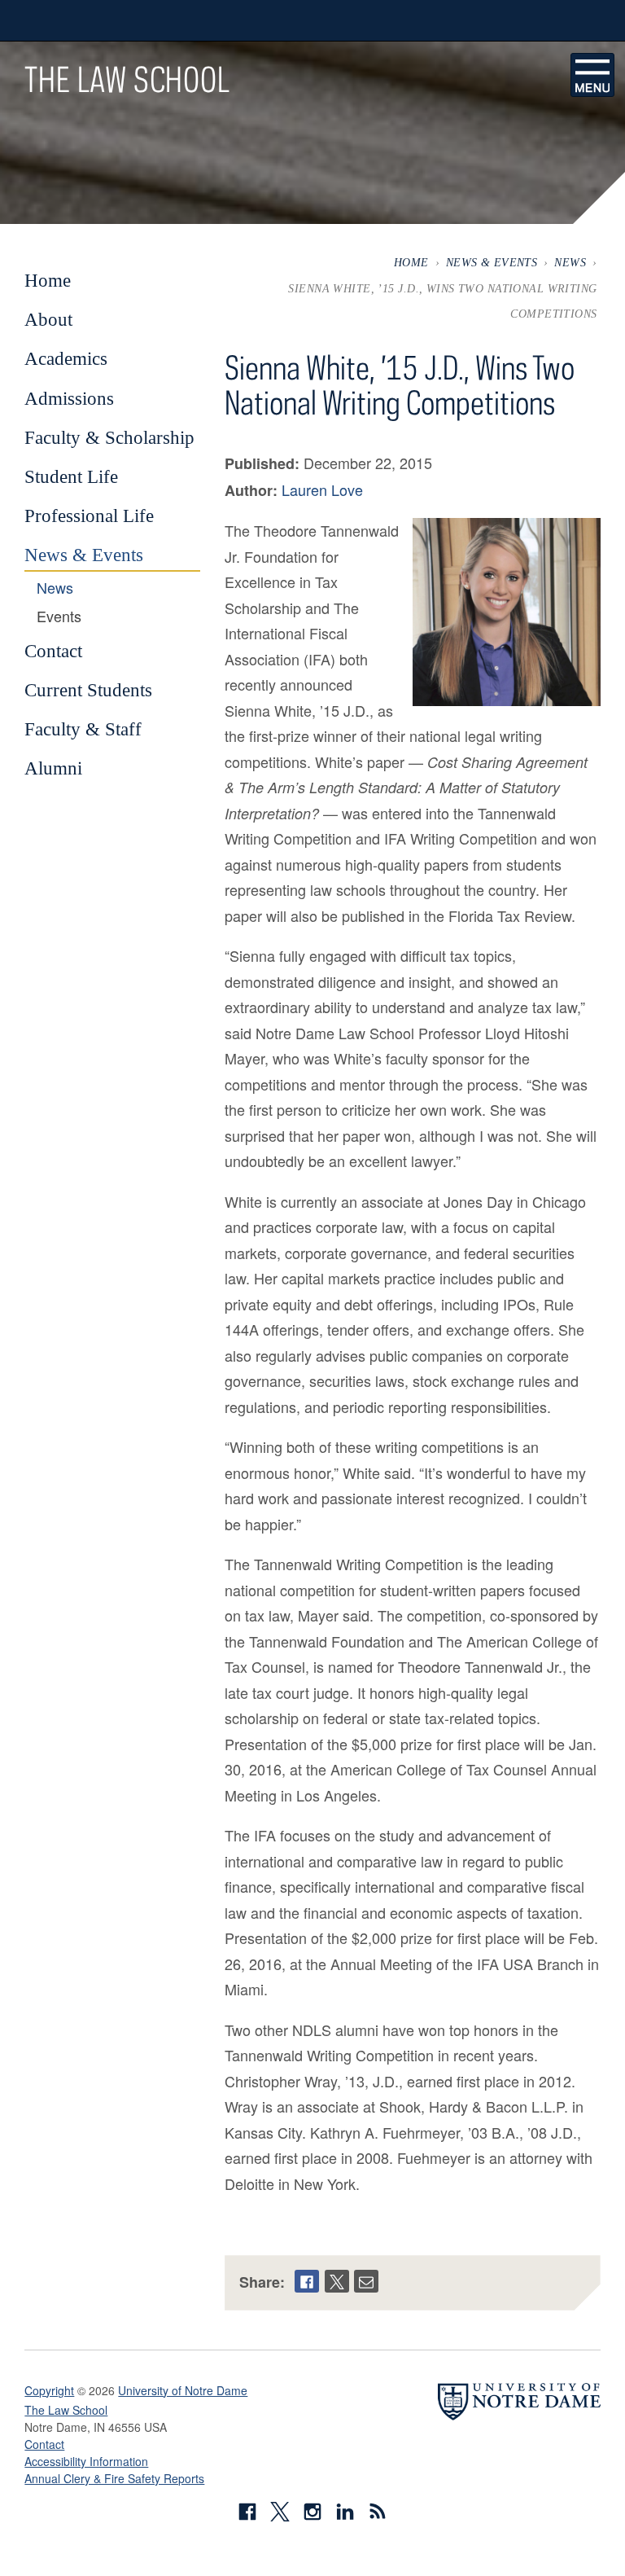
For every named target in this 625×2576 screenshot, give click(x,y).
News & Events (492, 262)
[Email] (366, 2281)
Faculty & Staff (83, 729)
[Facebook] (307, 2281)
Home (411, 262)
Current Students (88, 690)
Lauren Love (322, 489)
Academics (66, 358)
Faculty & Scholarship (109, 437)
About (48, 319)
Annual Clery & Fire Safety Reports (114, 2478)
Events (59, 617)
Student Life (71, 476)
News (570, 262)
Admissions (69, 398)
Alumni (53, 768)
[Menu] (592, 75)
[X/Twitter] (337, 2281)
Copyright (49, 2390)
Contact (53, 651)
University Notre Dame (147, 20)
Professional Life (89, 516)
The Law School (127, 79)
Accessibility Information (86, 2461)
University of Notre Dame (183, 2390)
